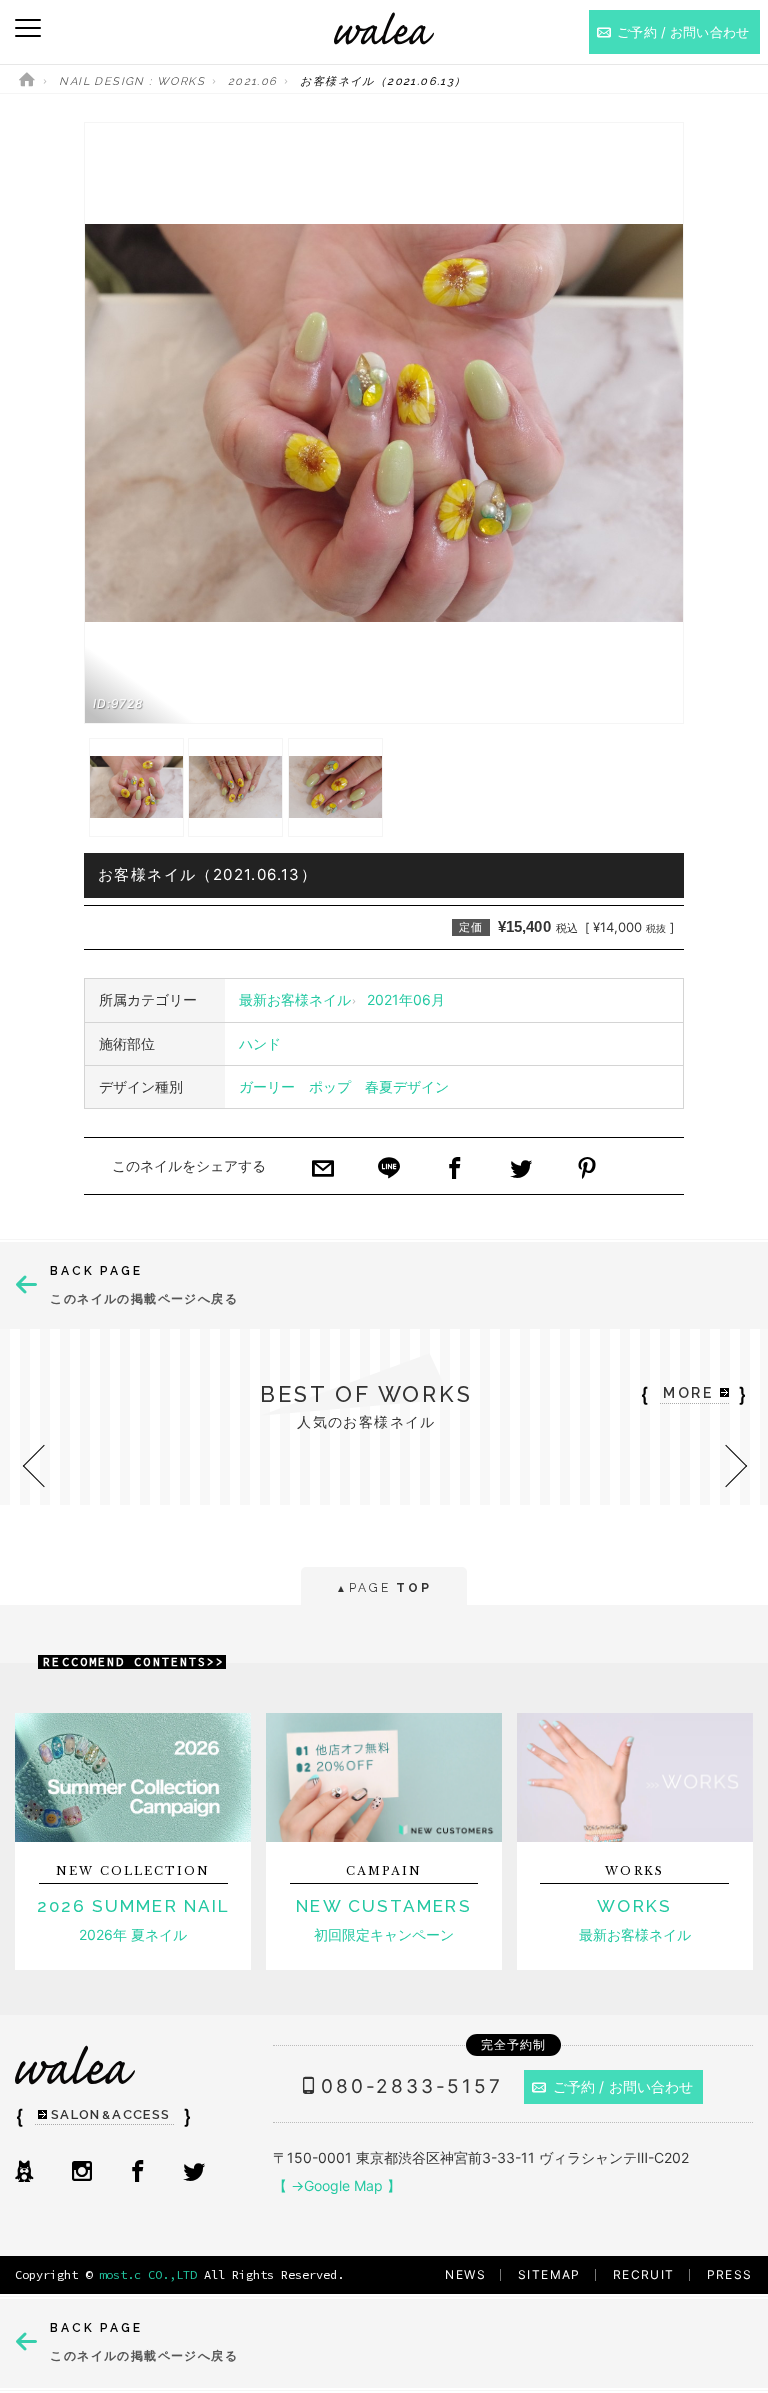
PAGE (383, 1588)
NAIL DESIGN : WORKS (132, 81)
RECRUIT (644, 2274)
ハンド (260, 1043)
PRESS (730, 2274)
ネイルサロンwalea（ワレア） (384, 28)
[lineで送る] (389, 1170)
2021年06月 (406, 999)
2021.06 (253, 81)
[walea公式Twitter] (194, 2173)
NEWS (465, 2274)
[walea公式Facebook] (138, 2173)
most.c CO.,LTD (148, 2274)
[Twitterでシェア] (521, 1170)
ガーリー (267, 1086)
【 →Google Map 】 (337, 2185)
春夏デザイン (407, 1086)
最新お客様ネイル (295, 999)
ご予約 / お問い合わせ (623, 2086)
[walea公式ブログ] (24, 2173)
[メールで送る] (323, 1170)
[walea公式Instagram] (82, 2173)
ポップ (330, 1086)
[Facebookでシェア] (455, 1170)
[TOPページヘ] (27, 81)
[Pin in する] (587, 1170)
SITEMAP (549, 2274)
